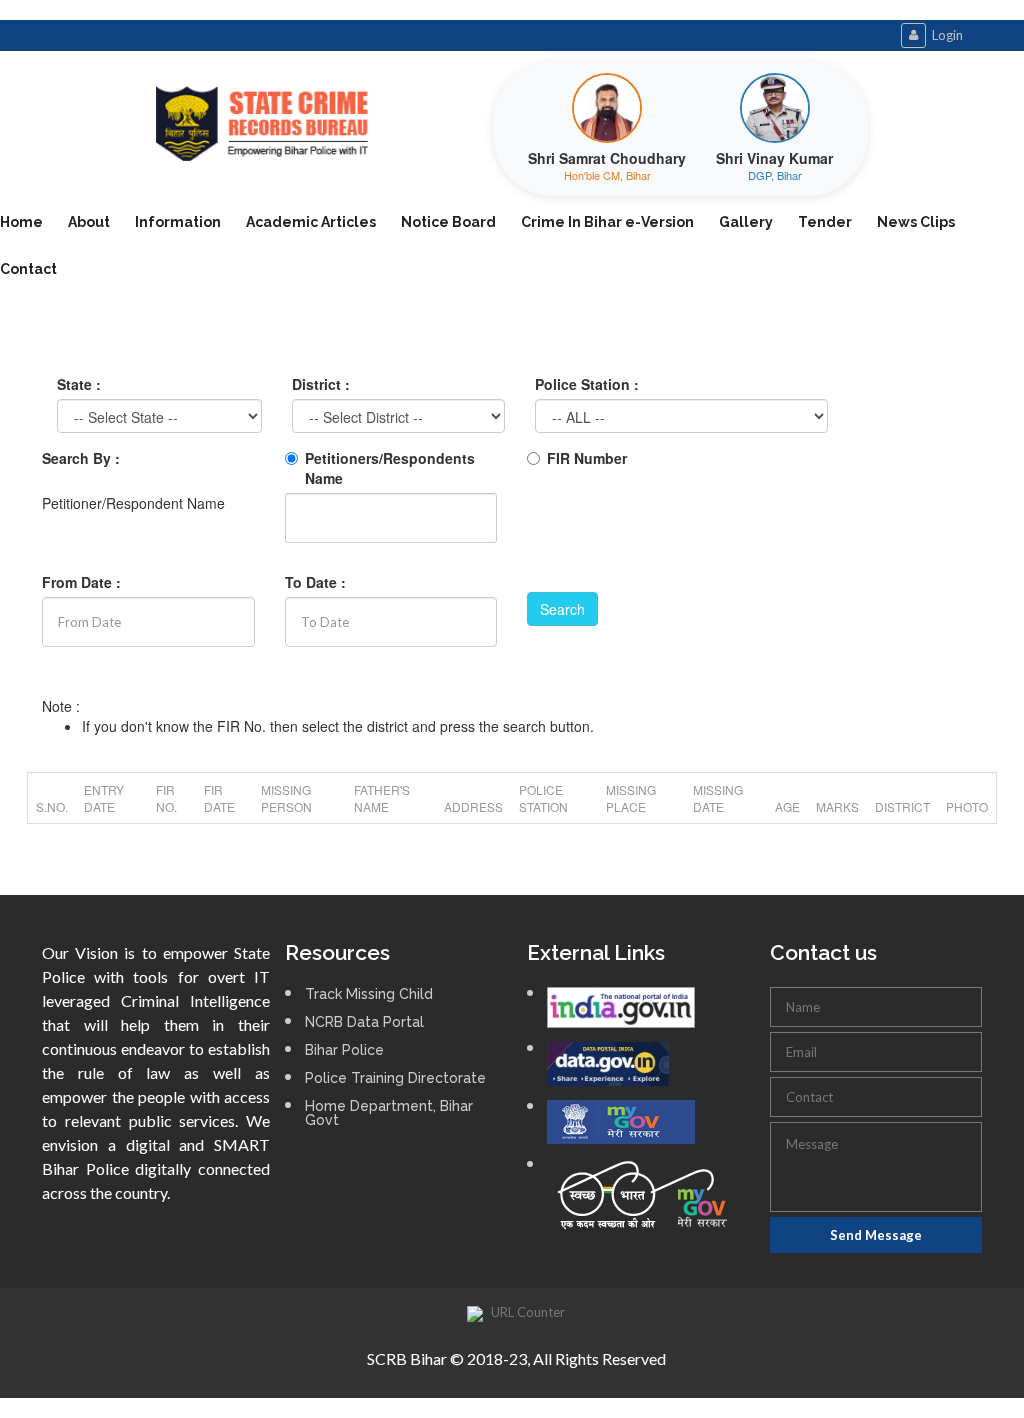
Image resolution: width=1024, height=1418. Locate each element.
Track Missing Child (369, 994)
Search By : (81, 458)
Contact (28, 269)
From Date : (81, 582)
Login (947, 35)
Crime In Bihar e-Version (607, 222)
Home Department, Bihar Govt (389, 1113)
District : (321, 384)
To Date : (315, 582)
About (89, 222)
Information (178, 222)
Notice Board (448, 222)
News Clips (916, 222)
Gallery (746, 222)
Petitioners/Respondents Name (390, 468)
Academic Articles (311, 222)
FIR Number (587, 458)
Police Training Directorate (395, 1078)
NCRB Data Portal (364, 1022)
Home (21, 222)
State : (79, 384)
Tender (825, 222)
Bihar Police (344, 1050)
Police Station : (587, 384)
